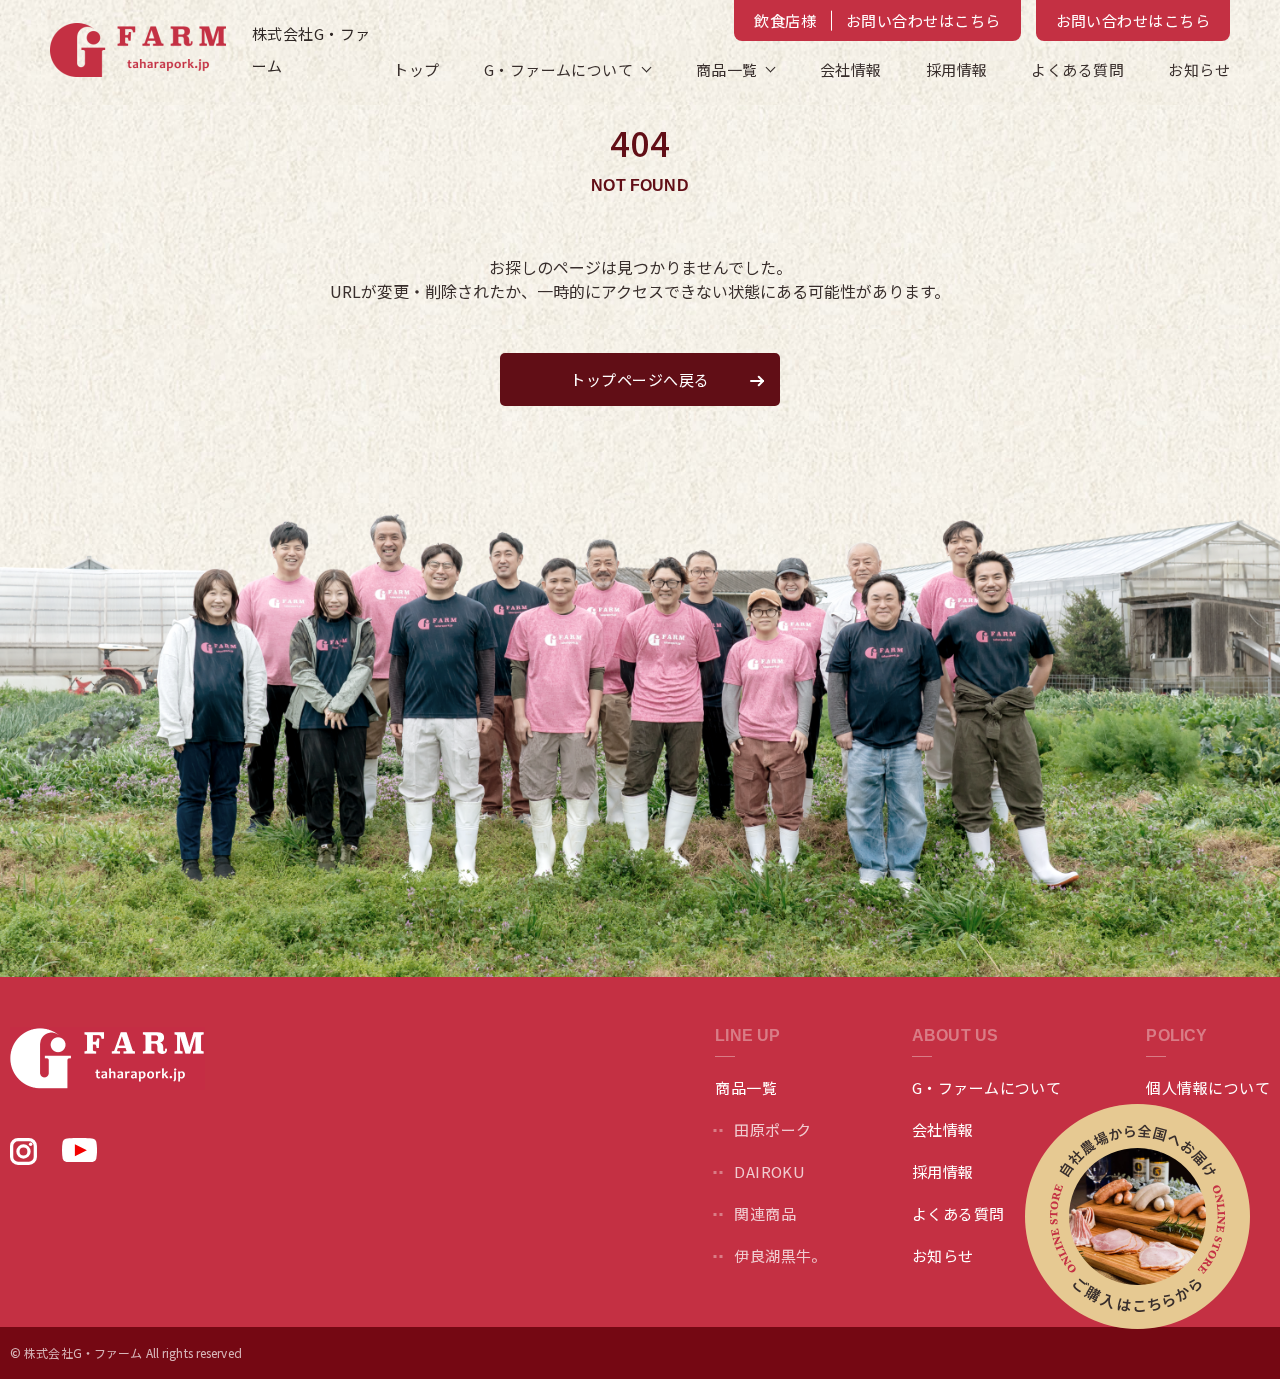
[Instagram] (23, 1158)
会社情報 (851, 69)
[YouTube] (79, 1155)
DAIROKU (769, 1171)
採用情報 (957, 69)
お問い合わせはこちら (1133, 20)
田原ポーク (772, 1129)
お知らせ (1199, 69)
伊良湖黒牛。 (780, 1255)
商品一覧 (727, 69)
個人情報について (1208, 1087)
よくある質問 (1077, 69)
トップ (416, 69)
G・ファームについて (987, 1087)
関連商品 (765, 1213)
